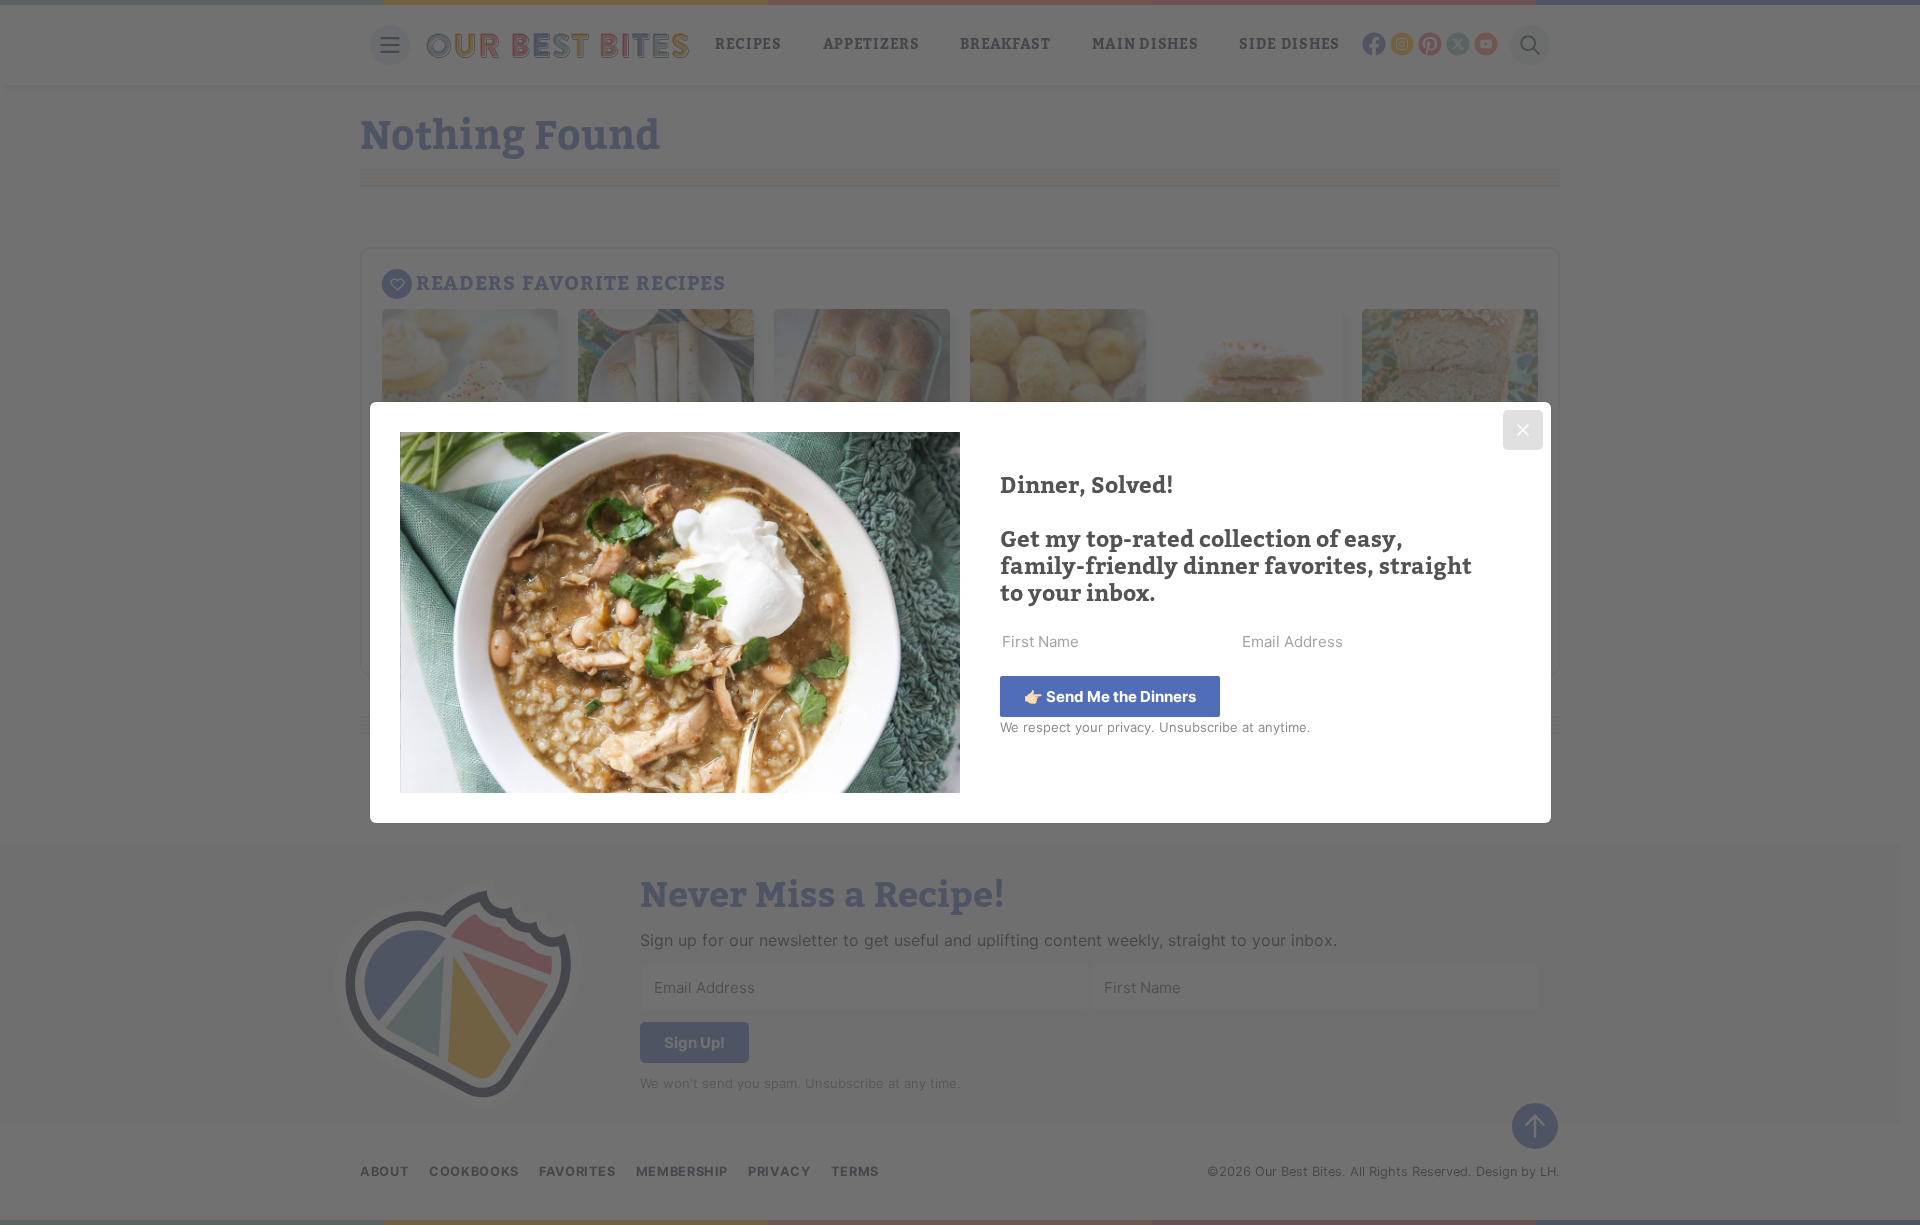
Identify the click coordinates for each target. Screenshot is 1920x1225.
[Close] (1523, 430)
